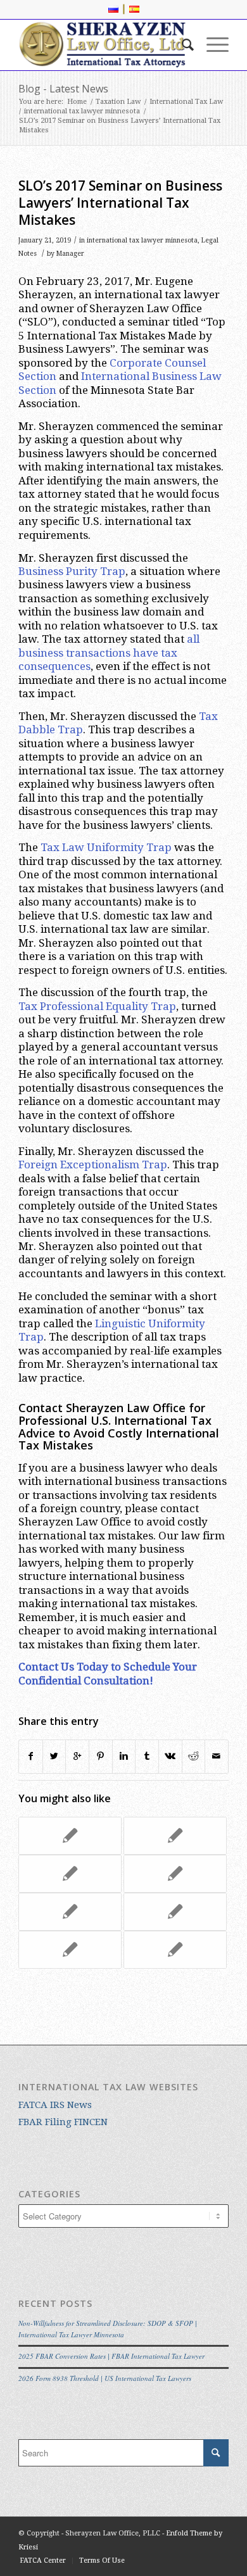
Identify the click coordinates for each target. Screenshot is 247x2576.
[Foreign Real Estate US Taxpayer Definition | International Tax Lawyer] (175, 1912)
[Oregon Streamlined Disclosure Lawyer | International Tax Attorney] (175, 1836)
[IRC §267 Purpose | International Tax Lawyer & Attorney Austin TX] (175, 1874)
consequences (54, 666)
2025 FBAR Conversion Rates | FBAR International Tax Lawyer (111, 2356)
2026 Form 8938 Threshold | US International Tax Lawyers (105, 2378)
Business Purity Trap (72, 571)
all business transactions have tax (109, 646)
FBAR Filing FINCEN (63, 2122)
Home (77, 102)
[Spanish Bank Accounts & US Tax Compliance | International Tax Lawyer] (70, 1912)
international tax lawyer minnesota (82, 111)
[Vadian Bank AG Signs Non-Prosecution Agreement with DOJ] (70, 1874)
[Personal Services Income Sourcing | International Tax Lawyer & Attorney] (175, 1950)
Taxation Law (118, 102)
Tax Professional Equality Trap (97, 1006)
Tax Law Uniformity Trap (106, 847)
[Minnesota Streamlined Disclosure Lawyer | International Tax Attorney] (70, 1836)
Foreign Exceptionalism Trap (93, 1165)
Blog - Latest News (63, 89)
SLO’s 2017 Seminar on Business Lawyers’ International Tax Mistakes (120, 203)
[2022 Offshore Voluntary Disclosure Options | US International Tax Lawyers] (70, 1950)
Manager (70, 254)
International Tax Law (186, 102)
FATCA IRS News (55, 2105)
